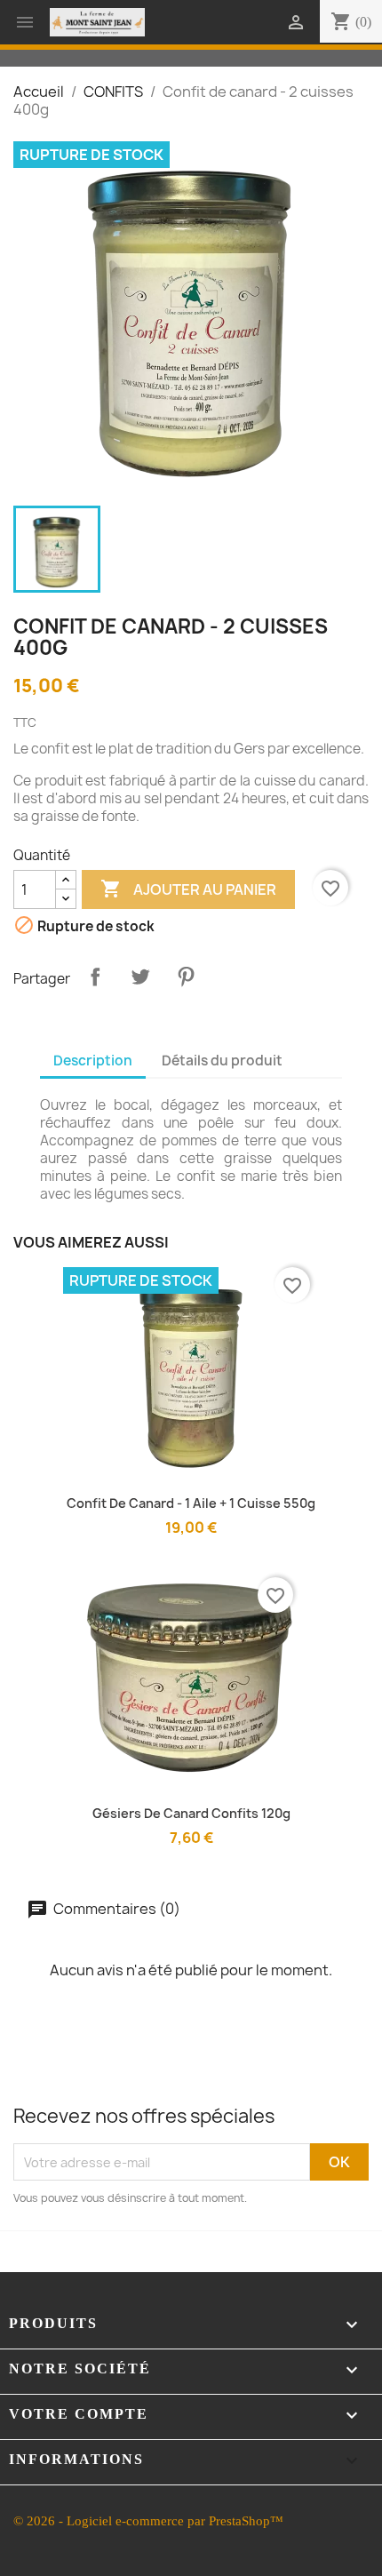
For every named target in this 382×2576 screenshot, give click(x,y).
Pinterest (186, 977)
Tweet (140, 977)
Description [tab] (93, 1061)
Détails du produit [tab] (222, 1061)
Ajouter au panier (188, 889)
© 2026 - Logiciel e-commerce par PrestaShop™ (148, 2521)
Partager (95, 977)
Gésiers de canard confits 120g (191, 1813)
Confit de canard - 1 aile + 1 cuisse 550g (191, 1503)
